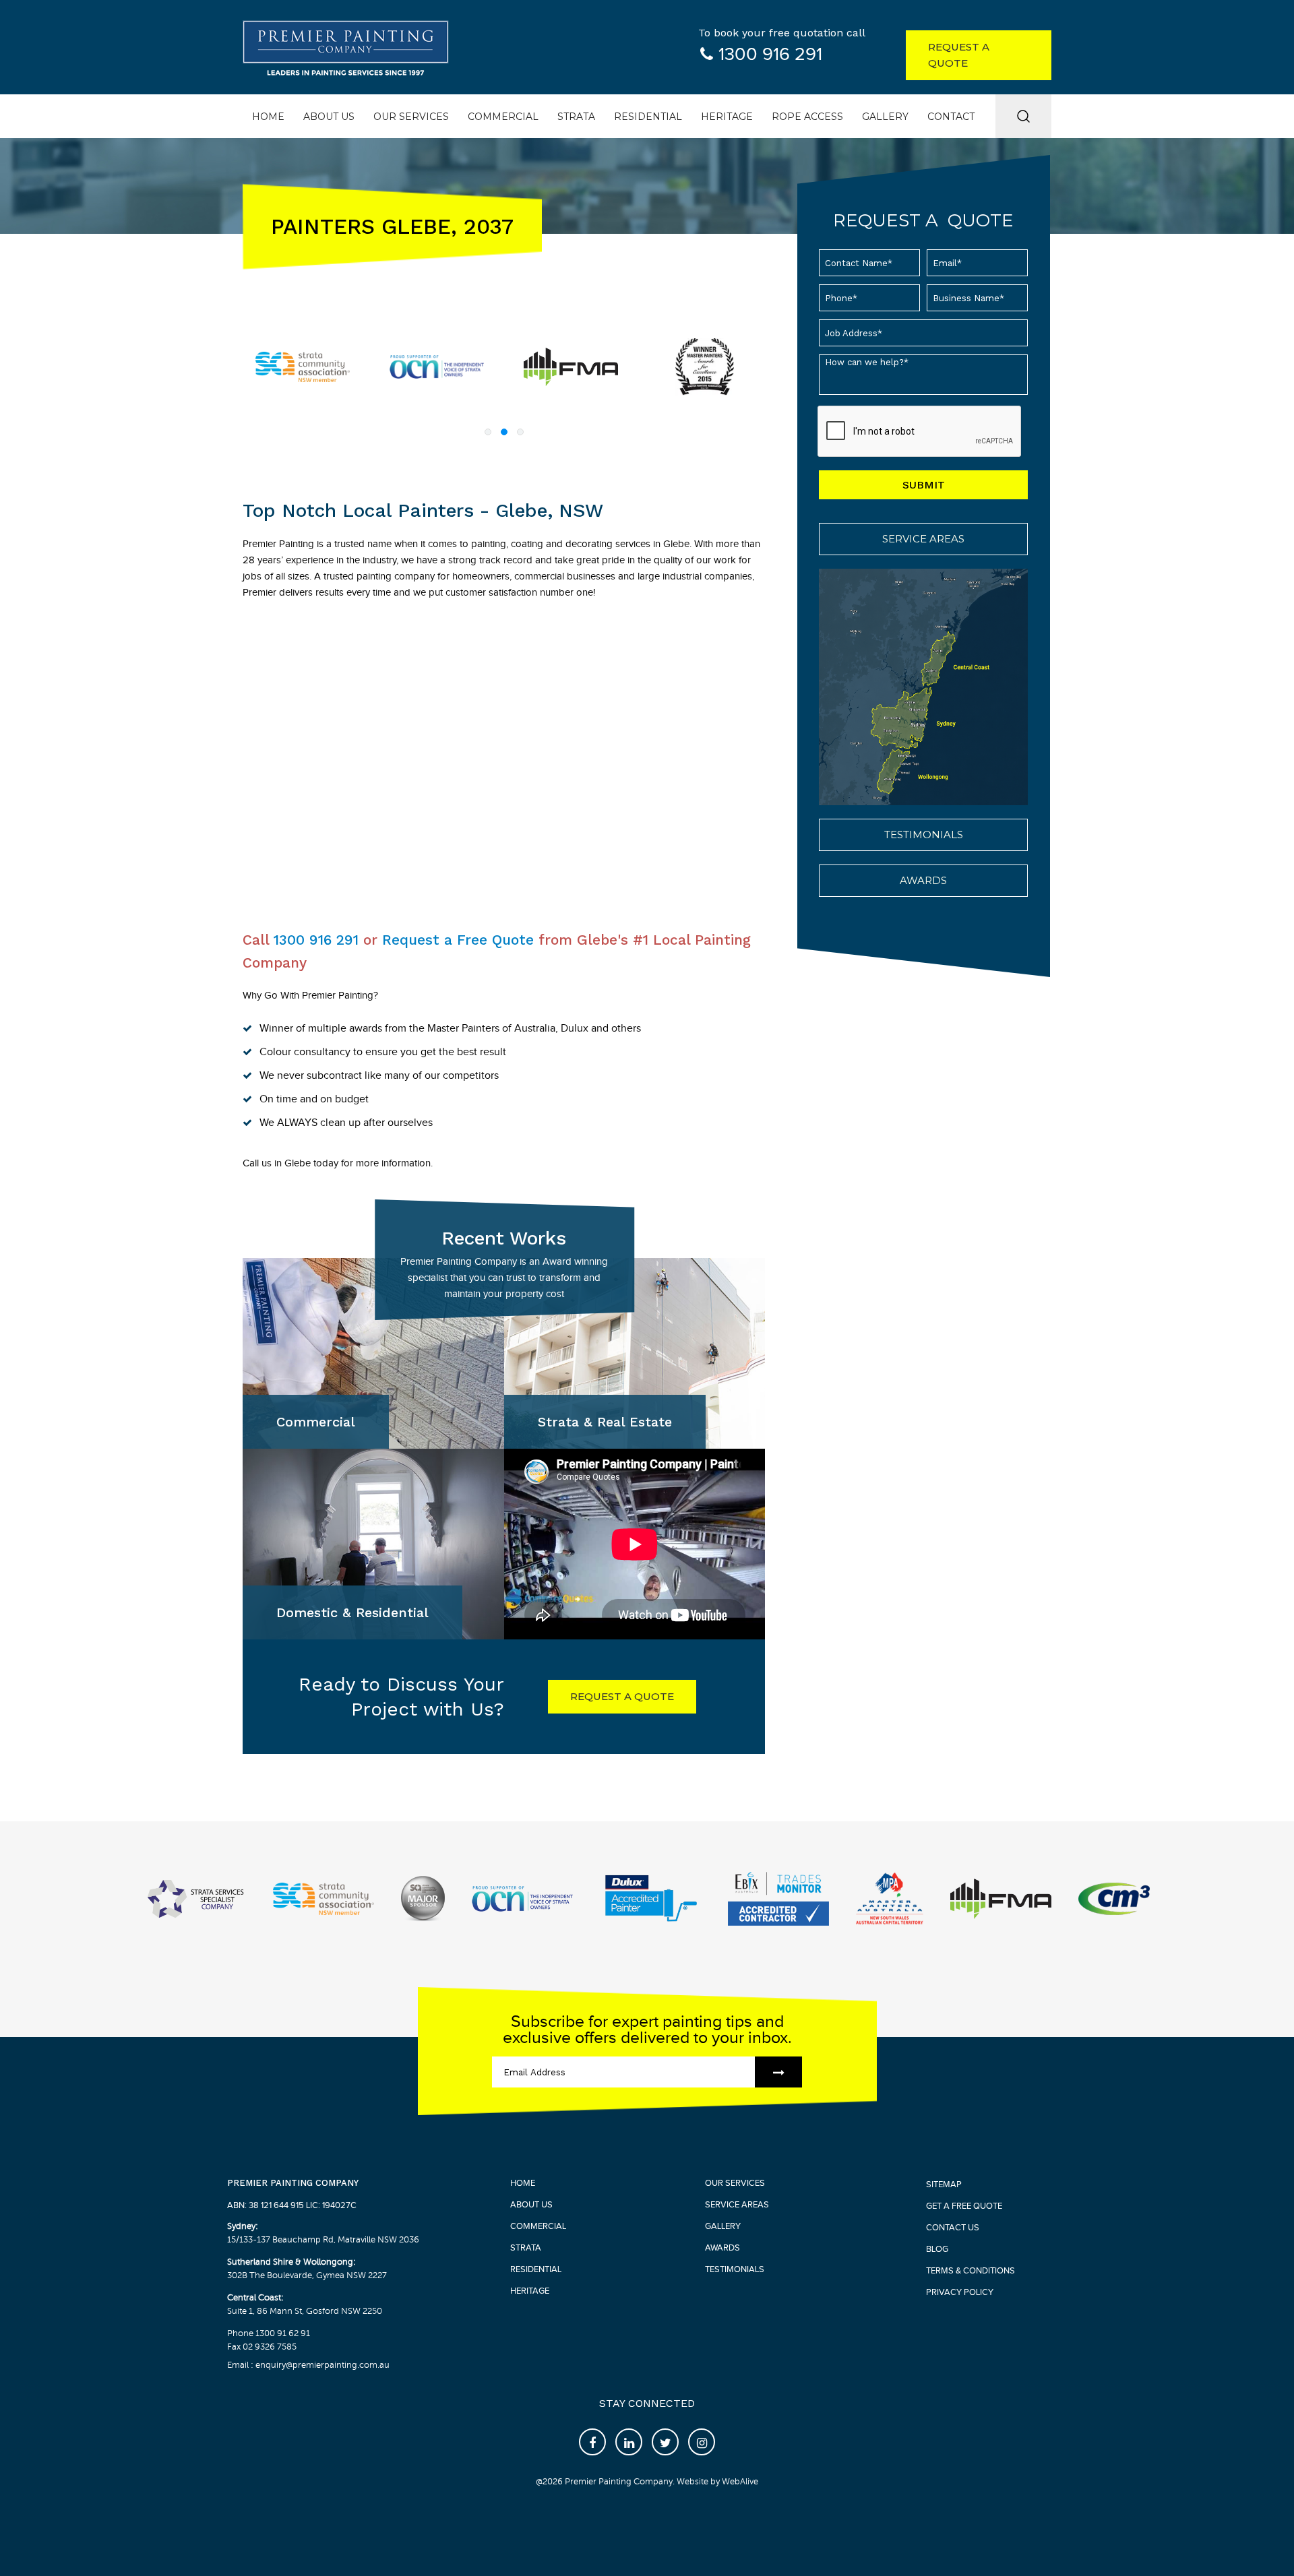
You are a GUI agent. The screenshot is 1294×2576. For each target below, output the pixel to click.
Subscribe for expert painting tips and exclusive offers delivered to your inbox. (647, 2030)
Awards (923, 880)
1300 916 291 (770, 55)
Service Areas (923, 539)
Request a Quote (959, 55)
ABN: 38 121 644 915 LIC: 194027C (292, 2205)
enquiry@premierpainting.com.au (321, 2365)
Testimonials (924, 835)
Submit (924, 485)
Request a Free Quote (458, 940)
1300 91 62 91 (283, 2333)
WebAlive (740, 2482)
